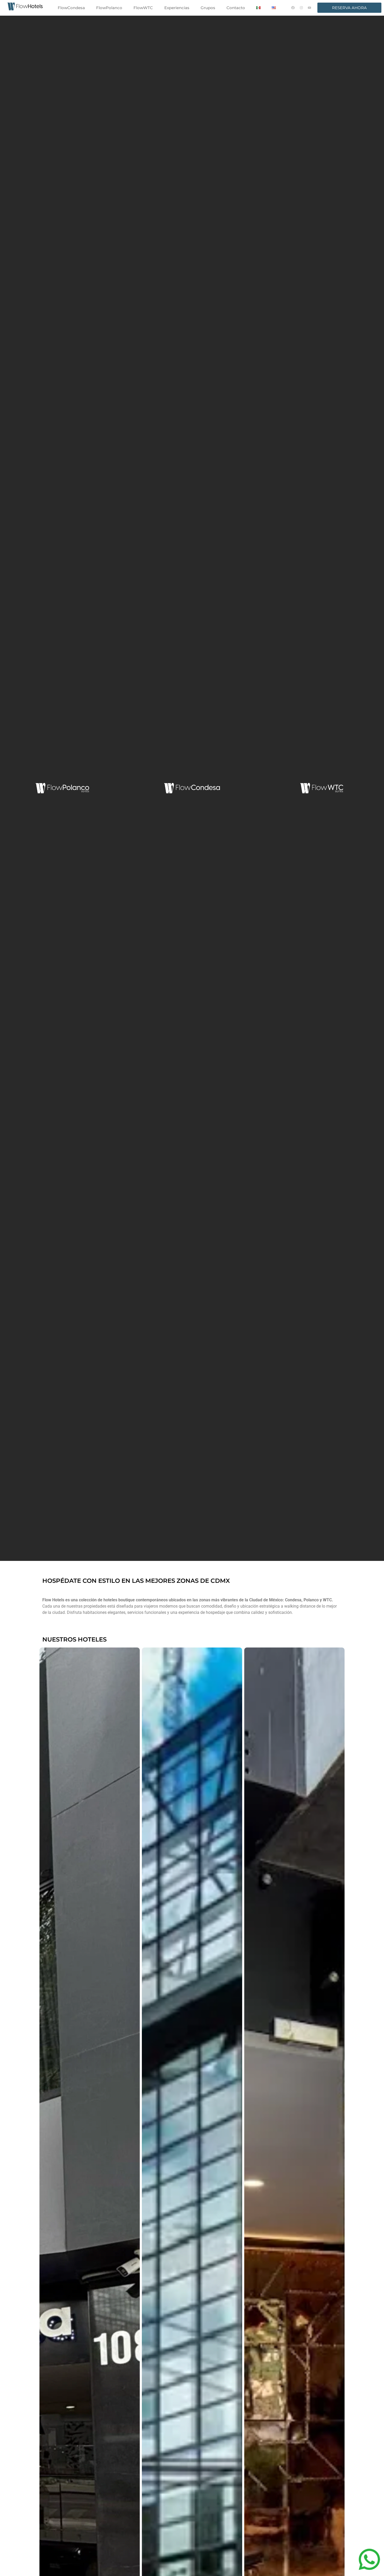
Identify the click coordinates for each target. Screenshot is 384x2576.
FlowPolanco (109, 8)
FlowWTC (143, 8)
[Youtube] (310, 8)
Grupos (208, 8)
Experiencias (177, 8)
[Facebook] (293, 8)
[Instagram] (301, 8)
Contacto (236, 8)
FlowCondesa (71, 8)
